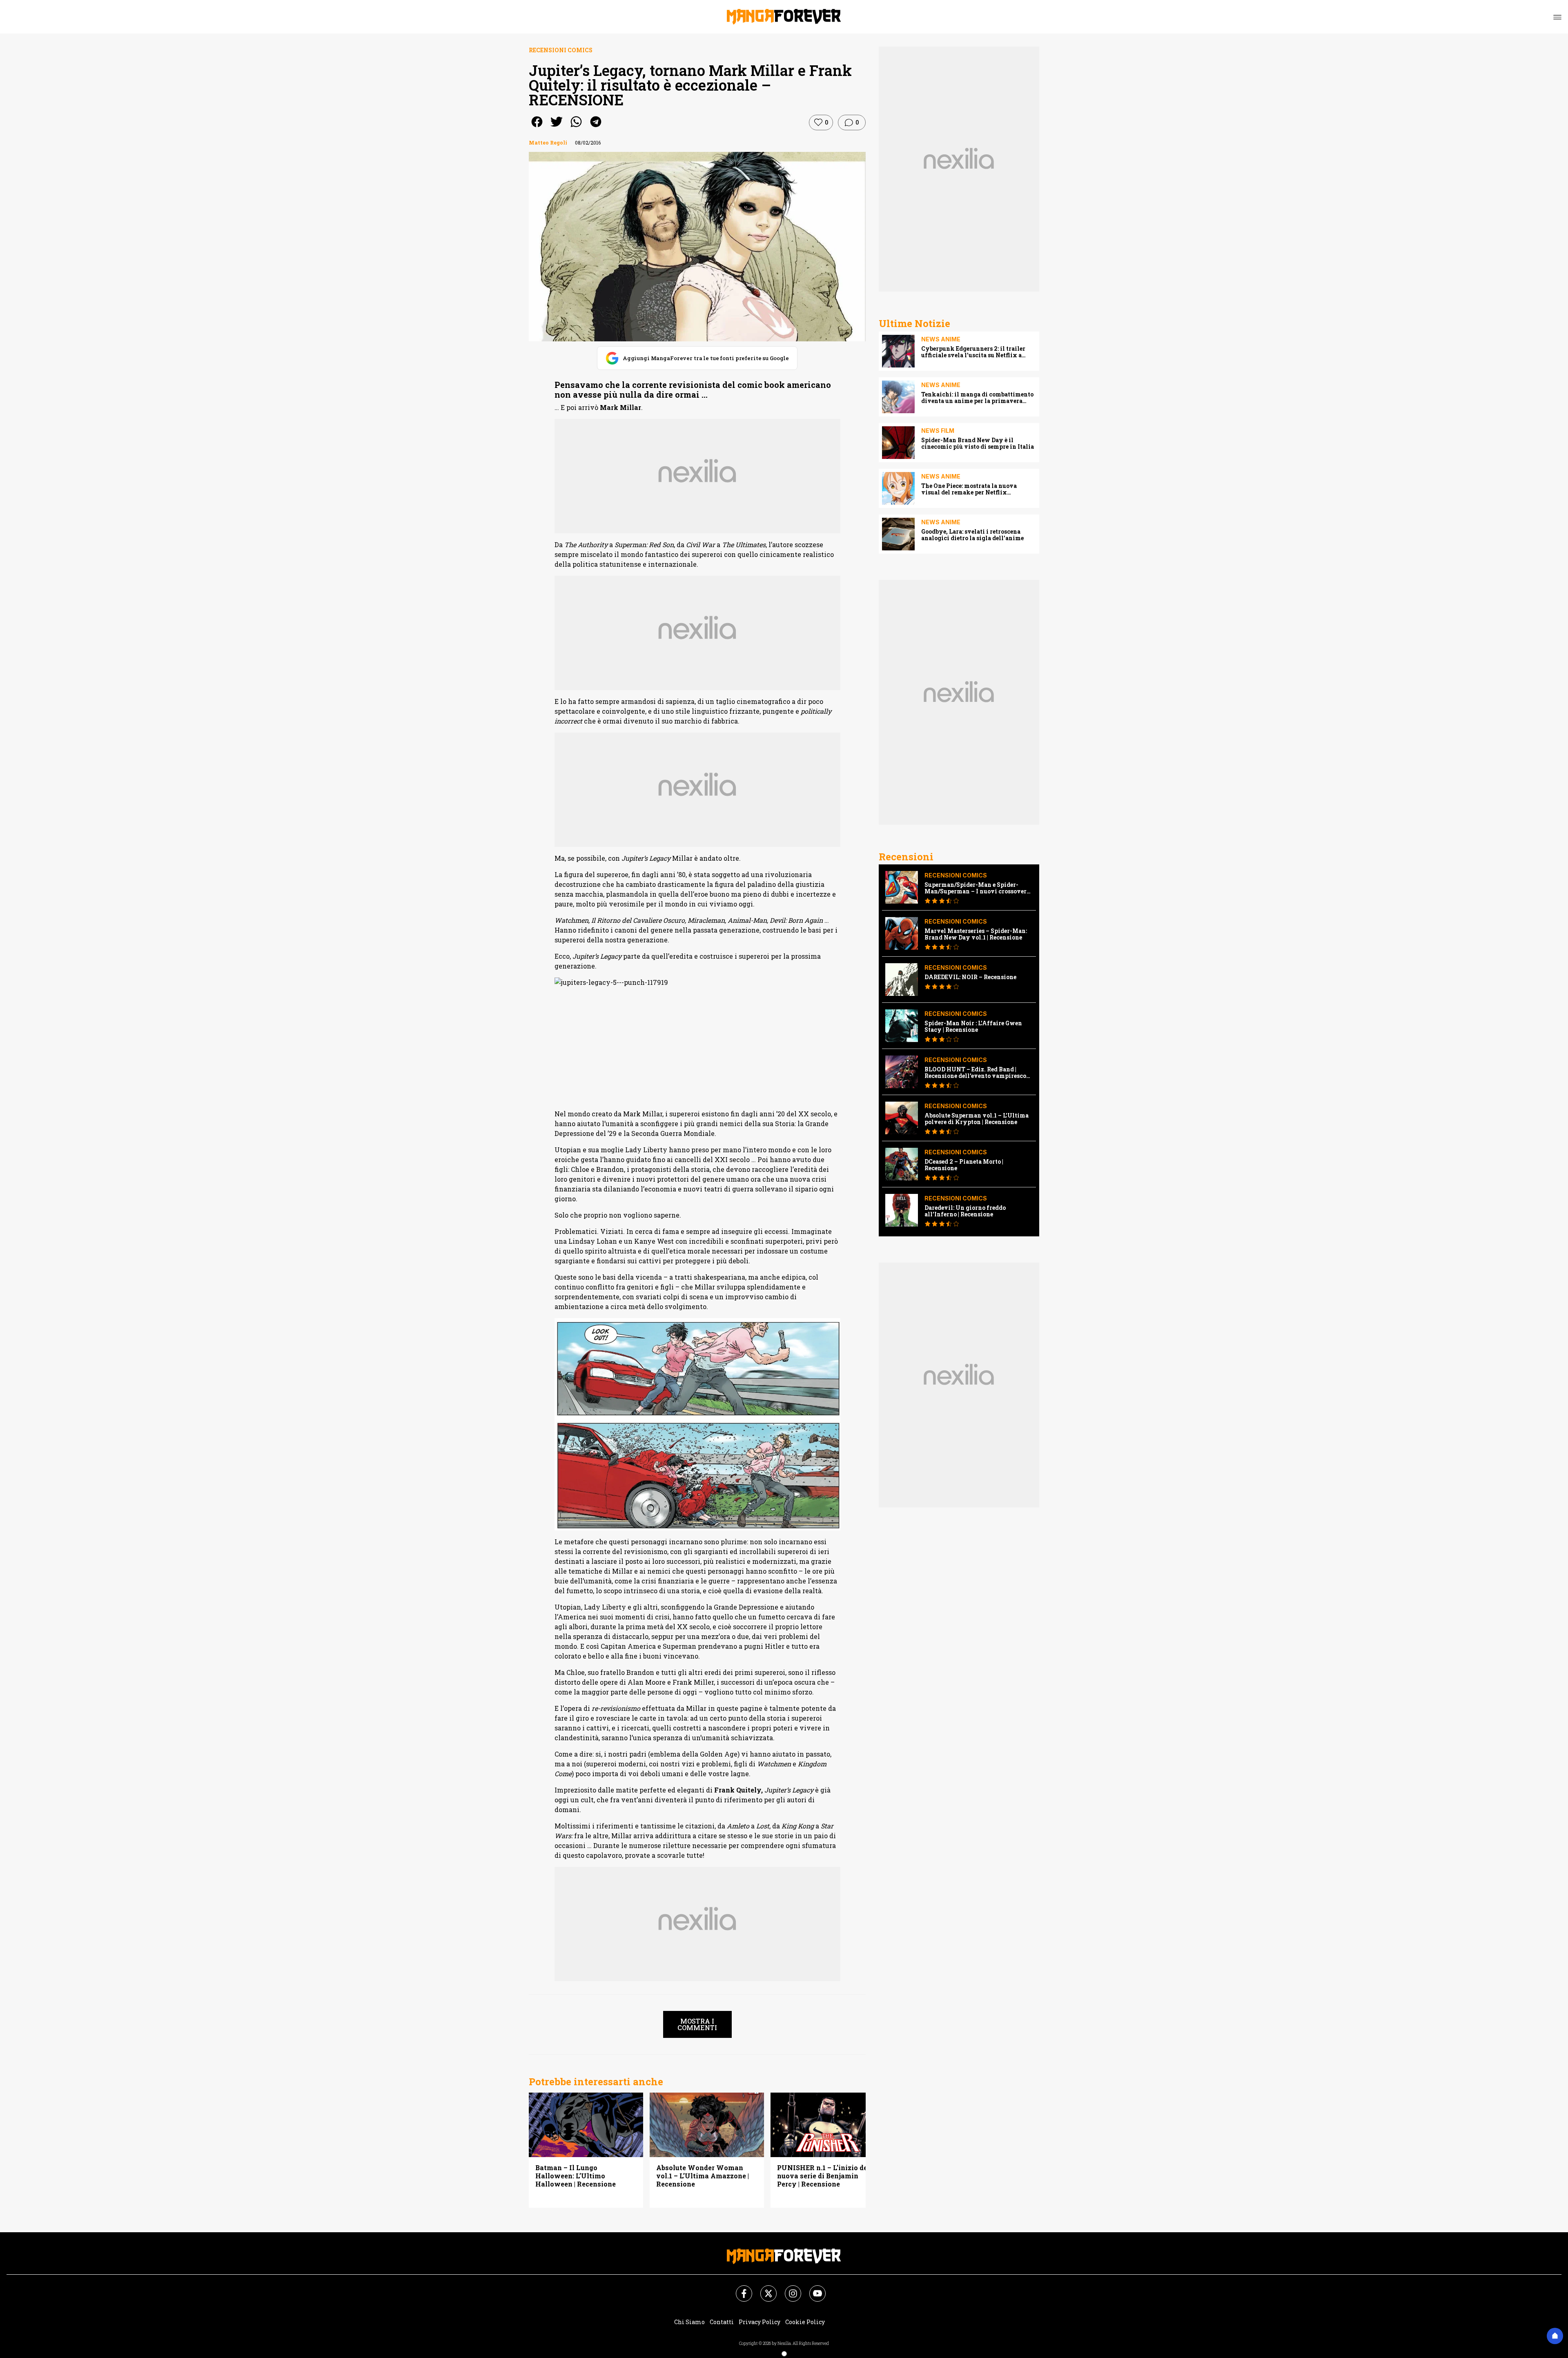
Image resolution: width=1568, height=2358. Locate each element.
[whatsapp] (576, 127)
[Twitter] (764, 2289)
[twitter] (557, 127)
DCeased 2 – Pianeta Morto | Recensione (964, 1165)
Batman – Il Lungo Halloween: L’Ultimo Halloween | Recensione (576, 2176)
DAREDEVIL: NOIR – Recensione (970, 977)
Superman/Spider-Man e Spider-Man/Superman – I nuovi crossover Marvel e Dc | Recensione (976, 888)
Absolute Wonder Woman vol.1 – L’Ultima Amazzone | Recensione (703, 2176)
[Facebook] (739, 2289)
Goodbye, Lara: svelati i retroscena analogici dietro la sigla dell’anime (972, 535)
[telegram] (596, 127)
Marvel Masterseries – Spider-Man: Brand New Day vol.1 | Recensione (976, 934)
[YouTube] (813, 2289)
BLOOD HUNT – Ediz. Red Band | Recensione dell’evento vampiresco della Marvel (975, 1073)
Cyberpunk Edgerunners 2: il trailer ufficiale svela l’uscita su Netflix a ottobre (973, 352)
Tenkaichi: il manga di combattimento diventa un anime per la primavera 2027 (977, 398)
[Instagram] (788, 2289)
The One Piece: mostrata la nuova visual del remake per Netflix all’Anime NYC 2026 (969, 489)
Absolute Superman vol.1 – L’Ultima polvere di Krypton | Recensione (977, 1119)
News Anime (941, 339)
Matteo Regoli (548, 143)
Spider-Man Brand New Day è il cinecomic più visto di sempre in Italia (978, 443)
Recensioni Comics (561, 50)
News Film (938, 431)
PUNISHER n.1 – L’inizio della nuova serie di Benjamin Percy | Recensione (827, 2176)
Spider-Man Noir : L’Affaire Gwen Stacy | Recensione (973, 1026)
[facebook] (537, 127)
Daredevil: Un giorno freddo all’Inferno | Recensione (965, 1211)
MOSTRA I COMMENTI (697, 2024)
